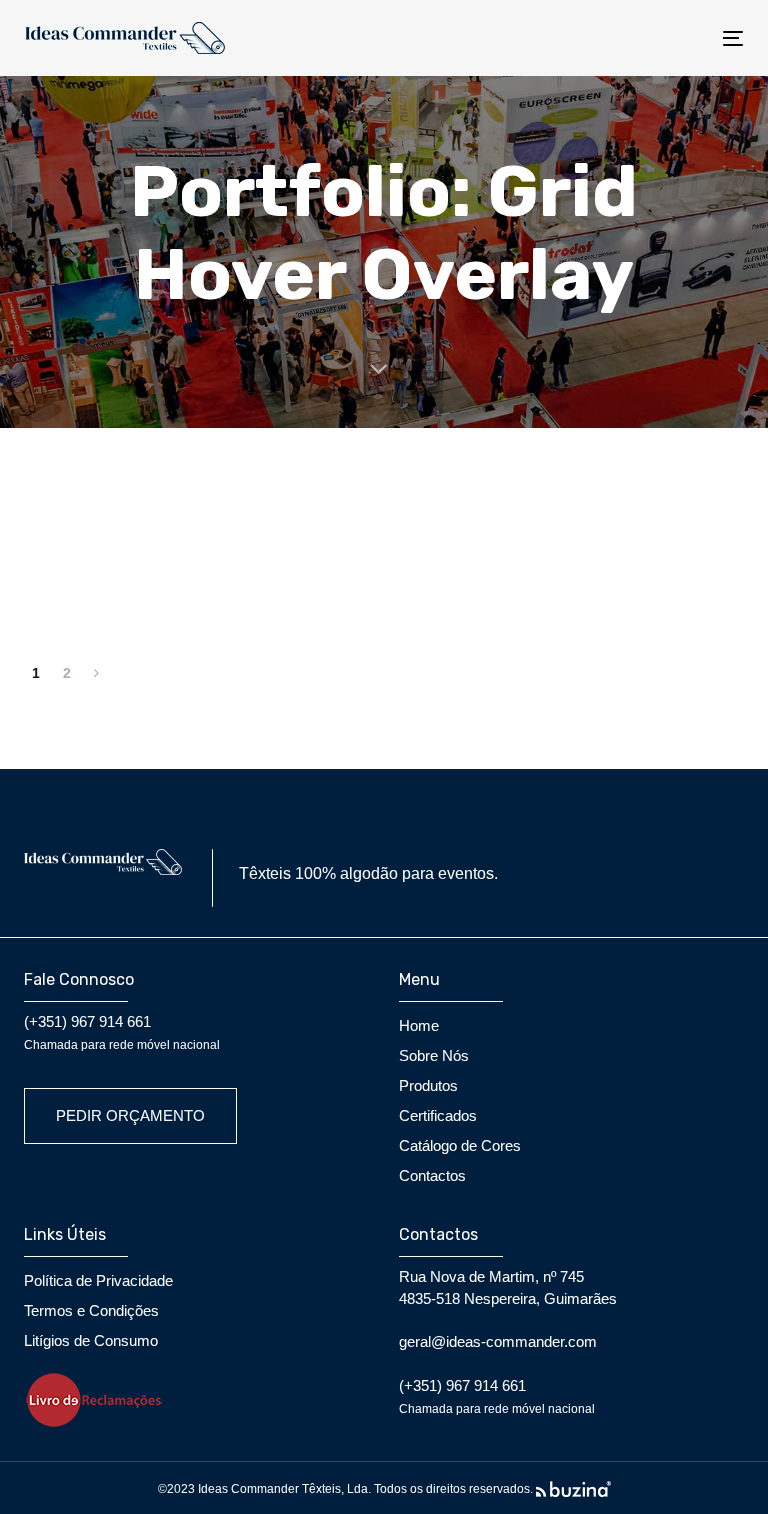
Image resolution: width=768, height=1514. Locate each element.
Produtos (428, 1085)
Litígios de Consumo (91, 1340)
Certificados (438, 1115)
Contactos (432, 1175)
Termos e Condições (91, 1310)
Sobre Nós (434, 1055)
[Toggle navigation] (623, 38)
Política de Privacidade (98, 1280)
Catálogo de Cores (460, 1145)
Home (419, 1025)
